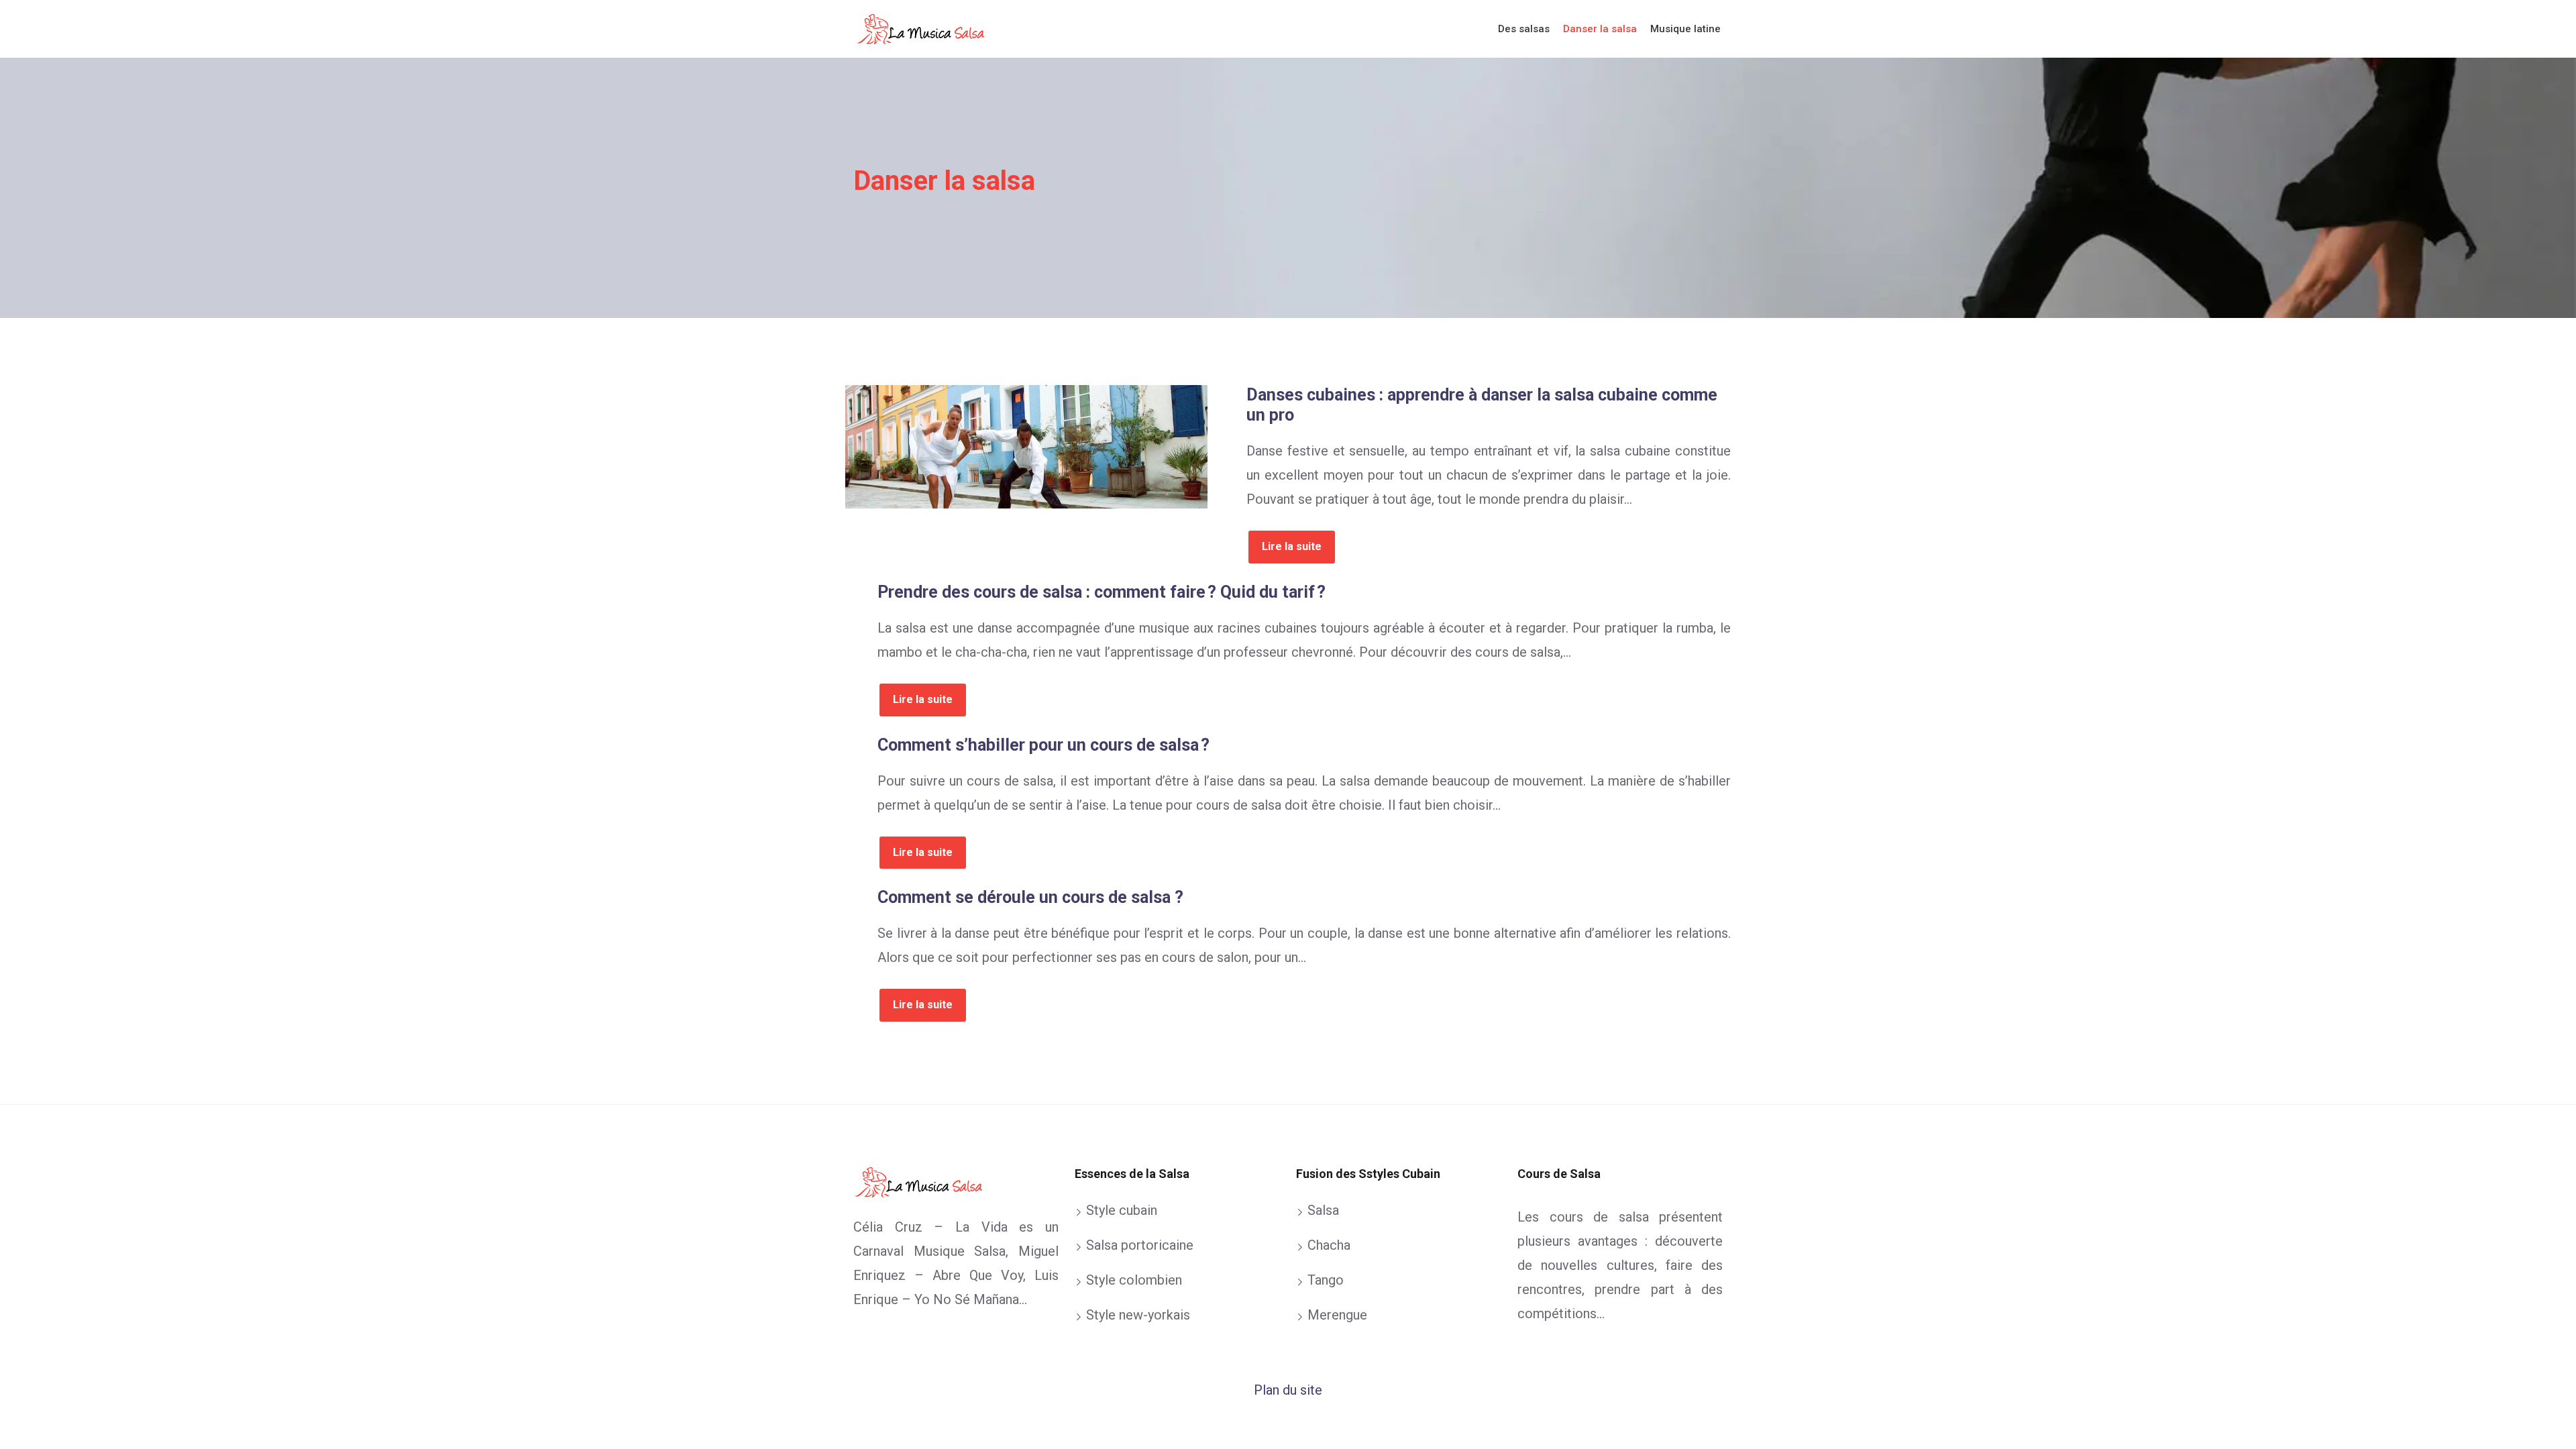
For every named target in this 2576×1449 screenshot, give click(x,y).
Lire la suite (1292, 546)
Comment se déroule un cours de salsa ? (1030, 897)
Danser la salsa (1600, 29)
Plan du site (1288, 1390)
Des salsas (1524, 29)
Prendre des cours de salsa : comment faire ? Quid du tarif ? (1102, 592)
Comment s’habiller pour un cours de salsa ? (1043, 745)
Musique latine (1685, 29)
